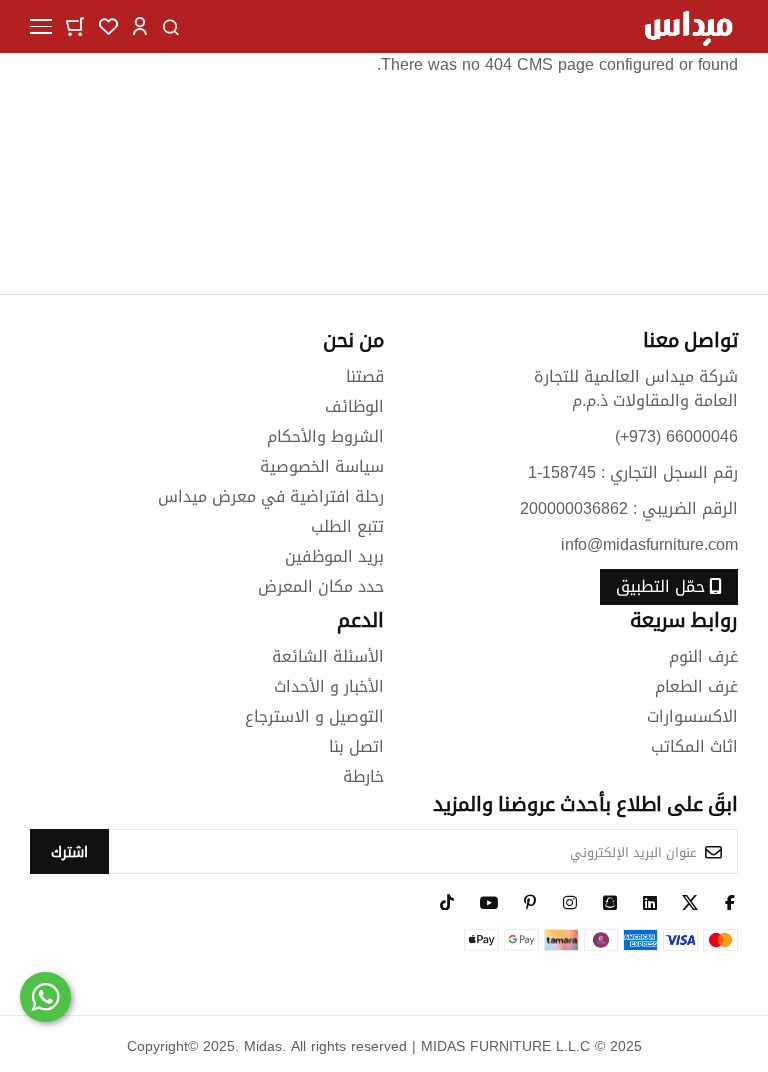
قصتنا (365, 376)
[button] (140, 25)
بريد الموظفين (334, 556)
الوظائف (354, 406)
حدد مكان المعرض (321, 586)
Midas (263, 1046)
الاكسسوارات (692, 716)
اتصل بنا (356, 746)
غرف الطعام (696, 686)
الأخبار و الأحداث (329, 686)
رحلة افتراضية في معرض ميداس (271, 496)
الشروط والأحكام (325, 436)
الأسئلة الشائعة (328, 656)
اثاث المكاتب (694, 746)
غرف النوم (703, 656)
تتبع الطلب (347, 526)
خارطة (363, 776)
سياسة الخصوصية (322, 466)
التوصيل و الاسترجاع (314, 716)
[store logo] (688, 26)
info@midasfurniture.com (649, 544)
